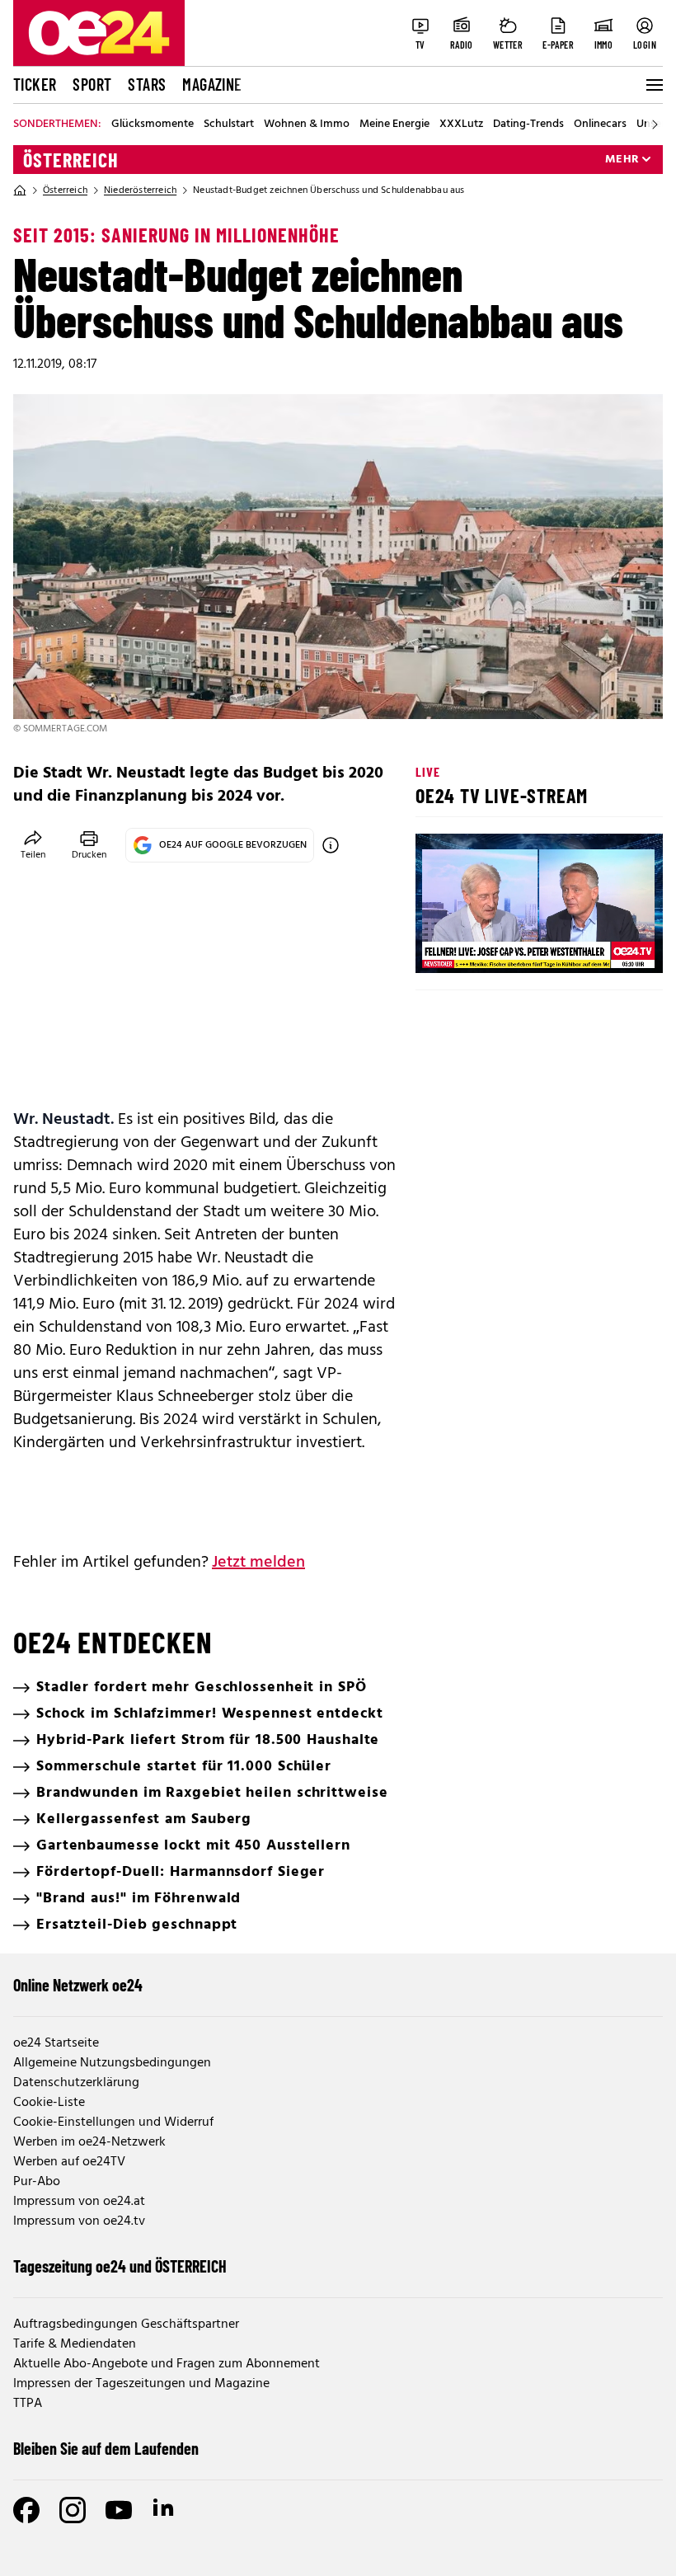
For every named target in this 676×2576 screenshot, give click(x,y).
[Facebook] (26, 2510)
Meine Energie (394, 125)
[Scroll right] (655, 125)
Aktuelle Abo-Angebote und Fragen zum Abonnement (167, 2364)
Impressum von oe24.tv (79, 2221)
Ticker (35, 84)
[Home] (20, 190)
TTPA (28, 2404)
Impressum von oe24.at (79, 2202)
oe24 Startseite (56, 2043)
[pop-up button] (610, 947)
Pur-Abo (37, 2182)
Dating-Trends (528, 125)
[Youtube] (119, 2510)
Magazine (212, 84)
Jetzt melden (258, 1563)
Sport (92, 84)
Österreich (71, 160)
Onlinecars (600, 125)
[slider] (497, 947)
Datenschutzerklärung (76, 2083)
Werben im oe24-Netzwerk (89, 2142)
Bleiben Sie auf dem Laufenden (106, 2448)
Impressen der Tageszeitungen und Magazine (141, 2384)
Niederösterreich (140, 190)
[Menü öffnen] (653, 85)
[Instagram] (73, 2510)
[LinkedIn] (165, 2510)
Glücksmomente (153, 125)
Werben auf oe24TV (69, 2162)
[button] (442, 947)
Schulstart (229, 125)
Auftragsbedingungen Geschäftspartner (126, 2325)
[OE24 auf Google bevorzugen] (331, 845)
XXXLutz (461, 125)
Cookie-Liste (49, 2103)
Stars (147, 84)
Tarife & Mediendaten (75, 2344)
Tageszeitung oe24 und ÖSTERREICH (120, 2266)
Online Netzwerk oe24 (78, 1985)
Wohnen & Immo (307, 125)
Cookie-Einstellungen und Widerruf (113, 2122)
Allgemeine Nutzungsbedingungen (112, 2063)
